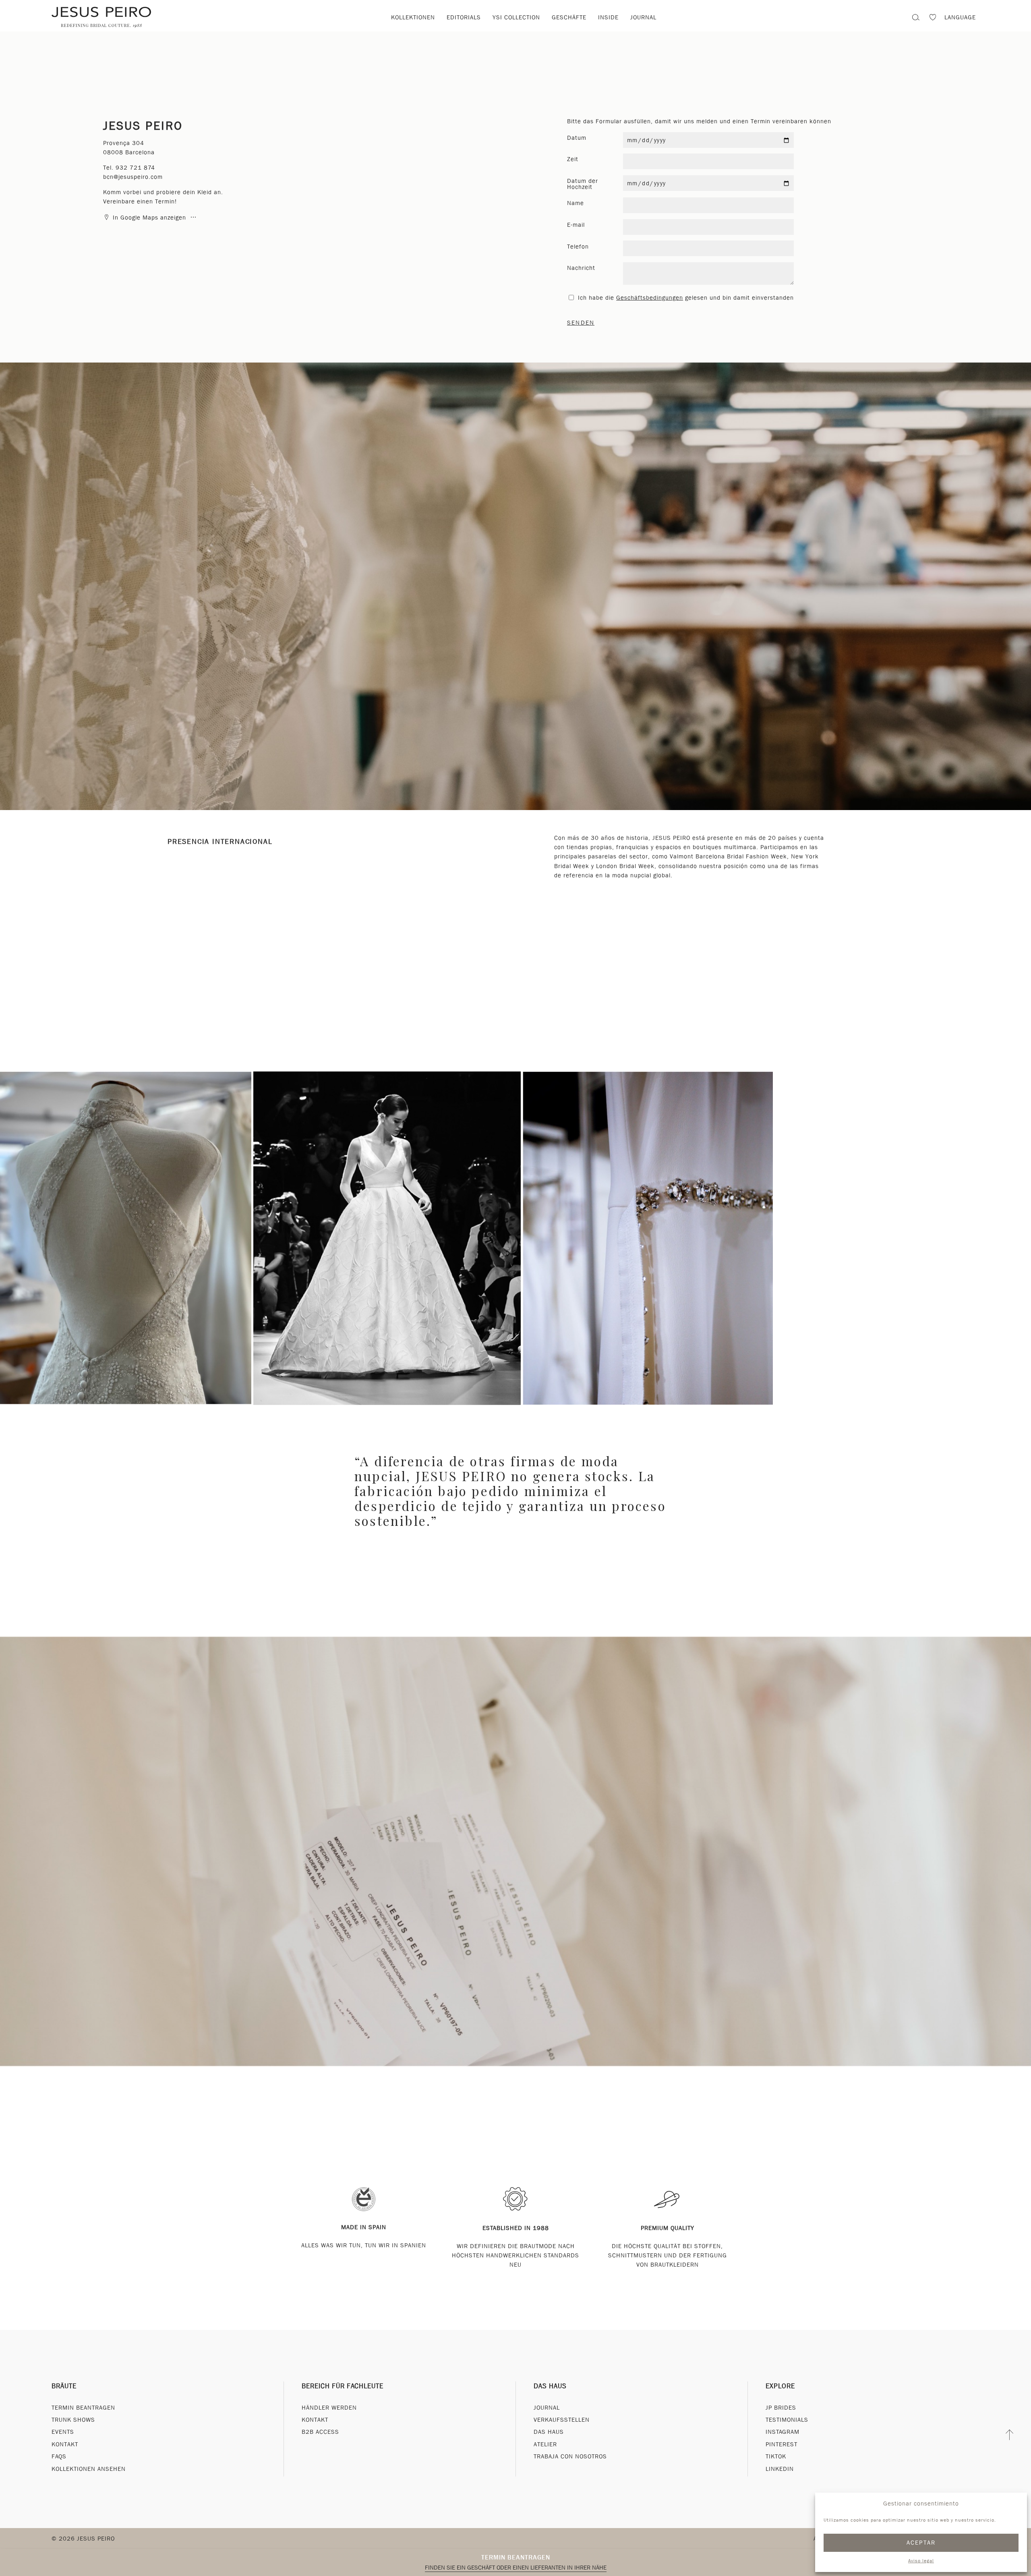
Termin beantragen (516, 2557)
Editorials (464, 17)
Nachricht (581, 268)
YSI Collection (516, 17)
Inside (608, 17)
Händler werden (329, 2408)
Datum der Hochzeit (583, 184)
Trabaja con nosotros (570, 2456)
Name (576, 203)
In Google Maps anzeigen (149, 218)
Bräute (64, 2386)
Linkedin (780, 2469)
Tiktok (776, 2456)
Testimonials (787, 2420)
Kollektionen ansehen (89, 2469)
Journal (643, 17)
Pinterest (782, 2444)
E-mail (576, 225)
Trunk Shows (73, 2420)
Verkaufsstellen (562, 2420)
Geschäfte (569, 17)
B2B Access (320, 2432)
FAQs (59, 2456)
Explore (780, 2386)
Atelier (545, 2444)
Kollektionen (413, 17)
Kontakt (65, 2444)
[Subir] (1010, 2435)
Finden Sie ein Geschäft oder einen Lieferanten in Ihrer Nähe (516, 2568)
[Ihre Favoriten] (933, 18)
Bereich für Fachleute (343, 2386)
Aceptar (921, 2543)
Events (63, 2432)
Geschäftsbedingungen (650, 298)
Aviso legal (921, 2561)
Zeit (573, 159)
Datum (577, 138)
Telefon (578, 247)
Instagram (783, 2432)
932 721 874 (135, 168)
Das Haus (550, 2386)
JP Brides (781, 2408)
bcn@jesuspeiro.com (133, 177)
